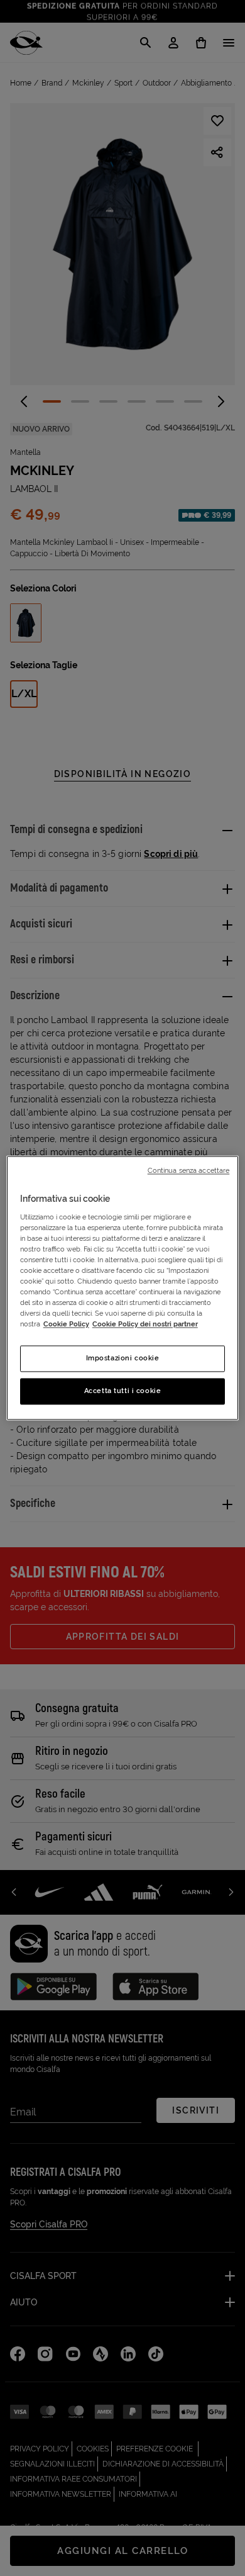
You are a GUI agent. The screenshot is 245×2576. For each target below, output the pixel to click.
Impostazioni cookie (123, 1358)
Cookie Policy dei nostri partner (145, 1324)
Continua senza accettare (189, 1170)
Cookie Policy (66, 1324)
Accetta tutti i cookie (123, 1391)
